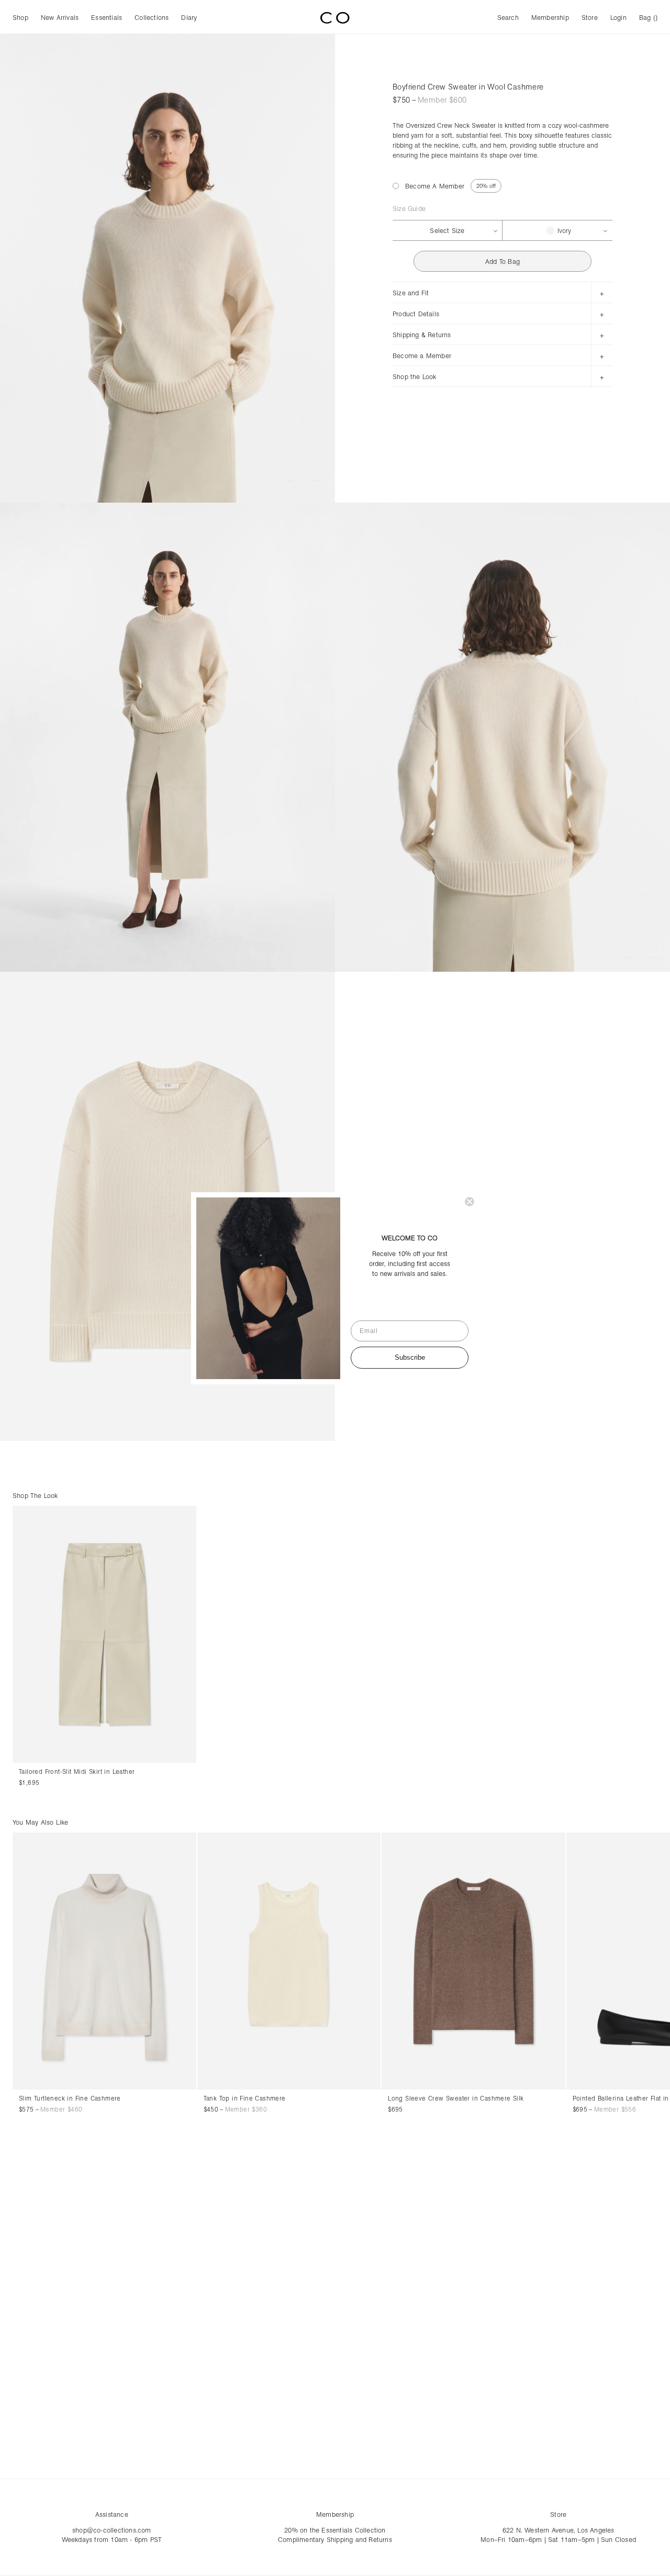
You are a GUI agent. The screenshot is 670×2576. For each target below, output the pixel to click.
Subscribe (410, 1357)
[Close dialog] (470, 1202)
